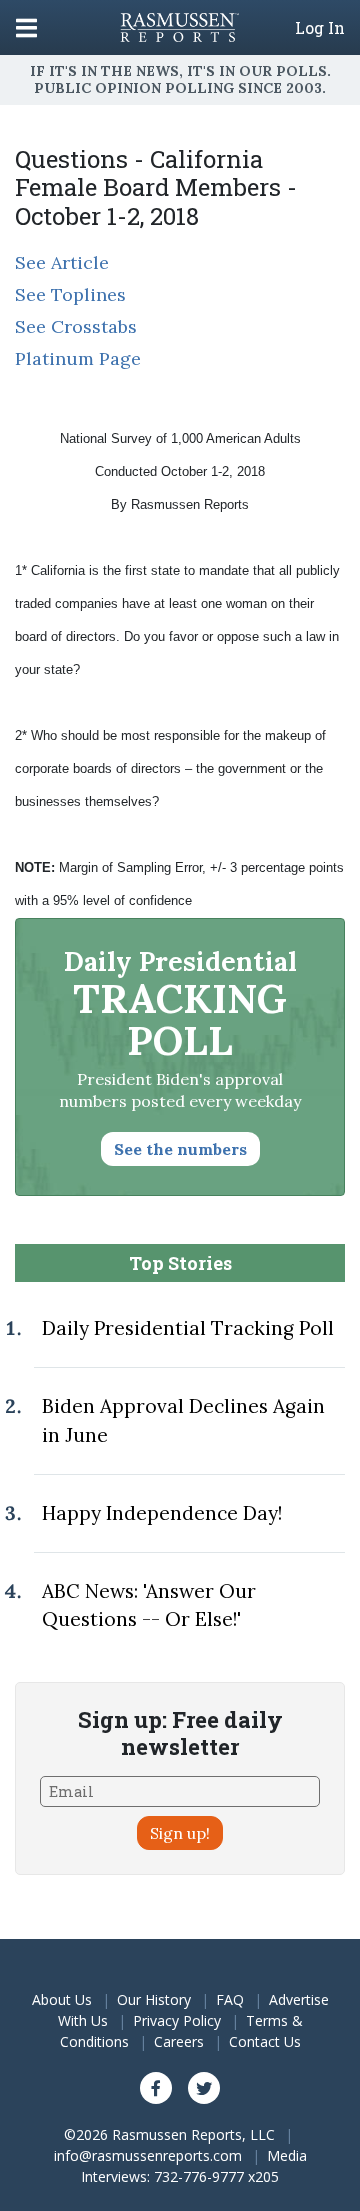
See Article (62, 262)
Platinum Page (78, 358)
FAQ (230, 1999)
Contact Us (265, 2041)
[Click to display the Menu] (26, 27)
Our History (154, 1999)
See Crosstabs (76, 326)
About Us (62, 1999)
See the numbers (180, 1149)
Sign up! (180, 1833)
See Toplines (70, 294)
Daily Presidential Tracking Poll (188, 1328)
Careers (179, 2041)
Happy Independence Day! (162, 1513)
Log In (320, 28)
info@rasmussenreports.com (148, 2155)
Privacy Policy (177, 2020)
